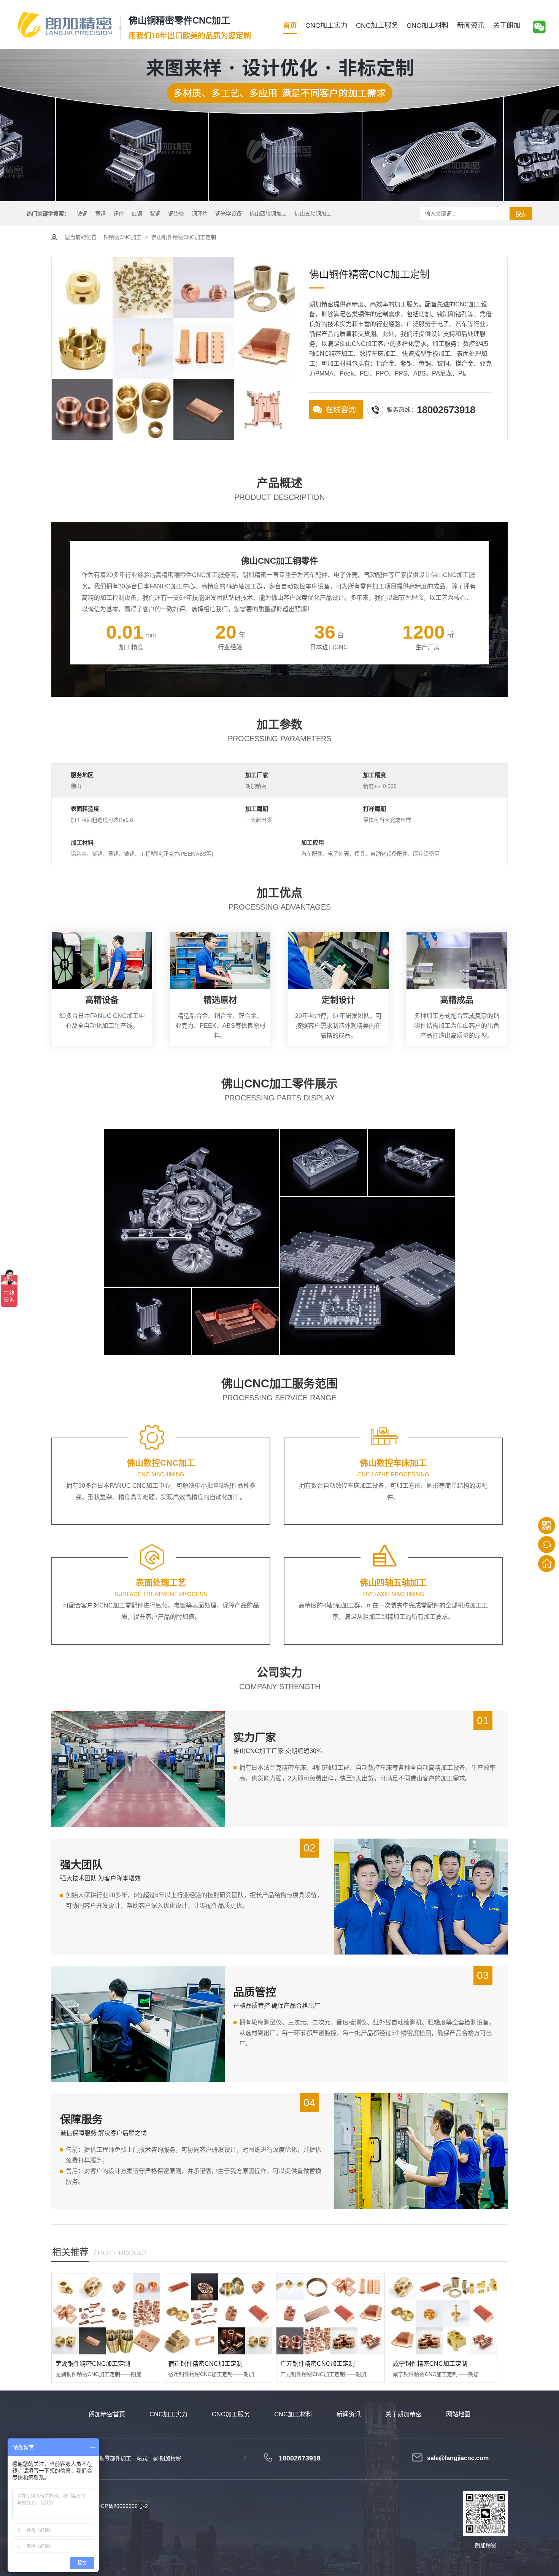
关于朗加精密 (403, 2414)
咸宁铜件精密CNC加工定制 (430, 2364)
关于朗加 (507, 25)
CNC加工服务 (377, 25)
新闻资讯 (471, 25)
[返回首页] (547, 1564)
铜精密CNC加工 (122, 237)
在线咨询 (341, 410)
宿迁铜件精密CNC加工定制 (205, 2364)
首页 (290, 25)
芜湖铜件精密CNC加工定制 (93, 2364)
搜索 (521, 214)
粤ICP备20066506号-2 (121, 2506)
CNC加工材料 (428, 25)
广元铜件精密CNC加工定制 (318, 2364)
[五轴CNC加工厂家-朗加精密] (65, 25)
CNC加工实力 (326, 25)
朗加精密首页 (107, 2414)
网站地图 (458, 2414)
